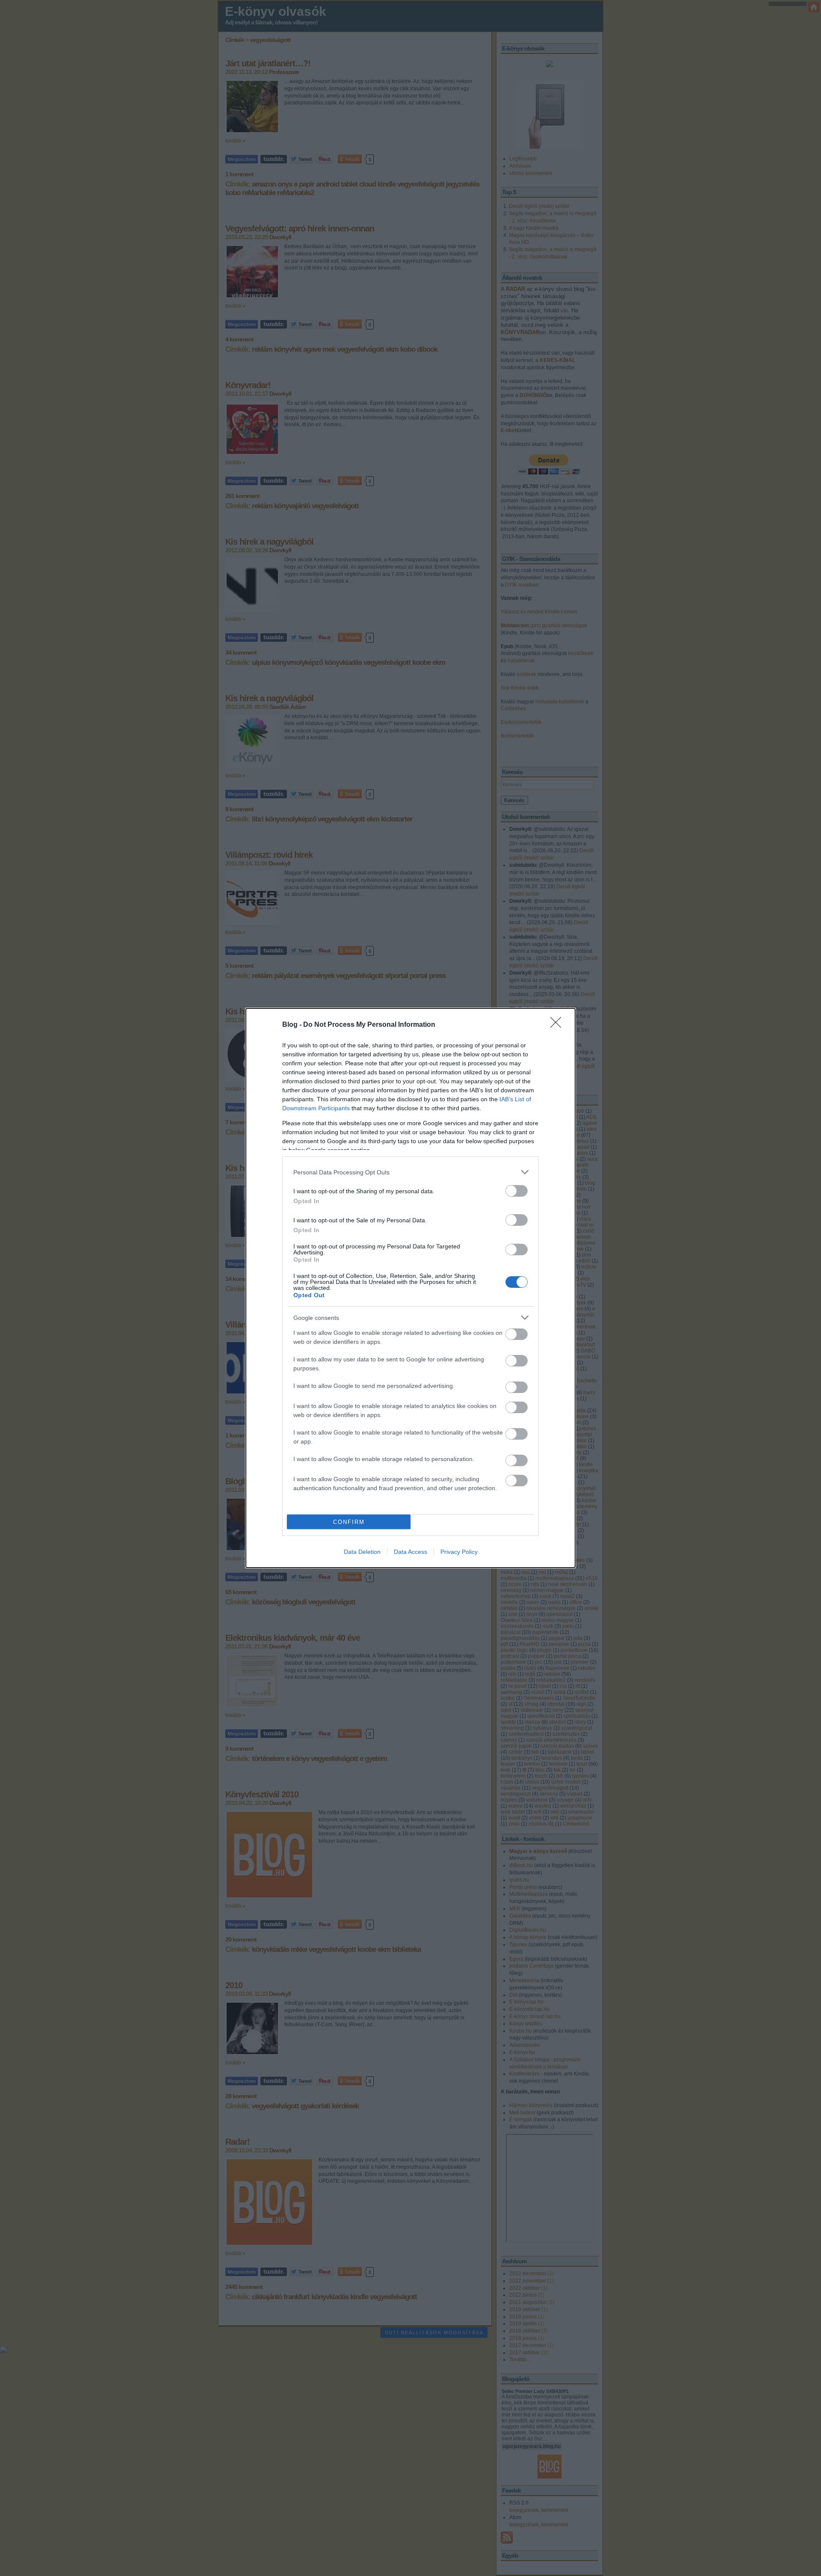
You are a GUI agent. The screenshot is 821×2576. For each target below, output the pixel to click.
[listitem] (410, 1172)
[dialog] (410, 1288)
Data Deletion (362, 1552)
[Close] (558, 1025)
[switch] (517, 1191)
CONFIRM (349, 1522)
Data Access (410, 1552)
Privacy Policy (459, 1552)
